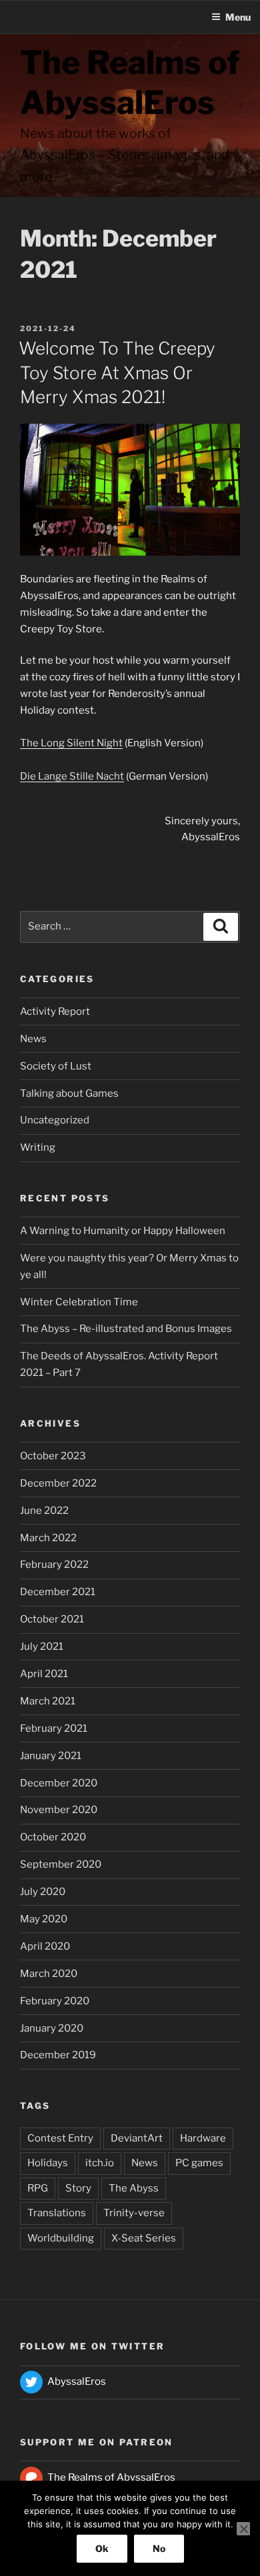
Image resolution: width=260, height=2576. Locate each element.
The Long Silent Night (71, 743)
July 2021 (42, 1646)
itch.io (100, 2163)
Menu (238, 17)
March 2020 (49, 1974)
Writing (38, 1147)
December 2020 (59, 1783)
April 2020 (45, 1946)
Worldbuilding (61, 2238)
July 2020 (43, 1892)
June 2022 (44, 1511)
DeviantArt (137, 2138)
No (159, 2548)
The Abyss (134, 2188)
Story (78, 2188)
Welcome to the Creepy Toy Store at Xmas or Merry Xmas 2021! (117, 372)
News (33, 1039)
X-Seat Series (144, 2238)
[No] (243, 2529)
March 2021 (48, 1701)
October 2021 (52, 1619)
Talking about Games (69, 1093)
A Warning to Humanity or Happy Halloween (123, 1231)
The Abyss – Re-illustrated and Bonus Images (126, 1329)
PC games (199, 2163)
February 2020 (55, 2001)
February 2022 (54, 1565)
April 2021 (44, 1674)
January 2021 (51, 1756)
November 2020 (59, 1810)
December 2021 (58, 1592)
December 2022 (58, 1483)
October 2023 (53, 1456)
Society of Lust (56, 1066)
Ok (102, 2548)
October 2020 (53, 1837)
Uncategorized (55, 1120)
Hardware (203, 2138)
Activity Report (55, 1011)
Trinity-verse (134, 2213)
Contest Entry (60, 2138)
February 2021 (54, 1728)
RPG (38, 2188)
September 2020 (61, 1864)
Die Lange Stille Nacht (72, 776)
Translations (57, 2213)
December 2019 (58, 2055)
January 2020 (52, 2028)
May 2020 (44, 1919)
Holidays (48, 2163)
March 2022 (48, 1538)
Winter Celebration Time (79, 1302)
